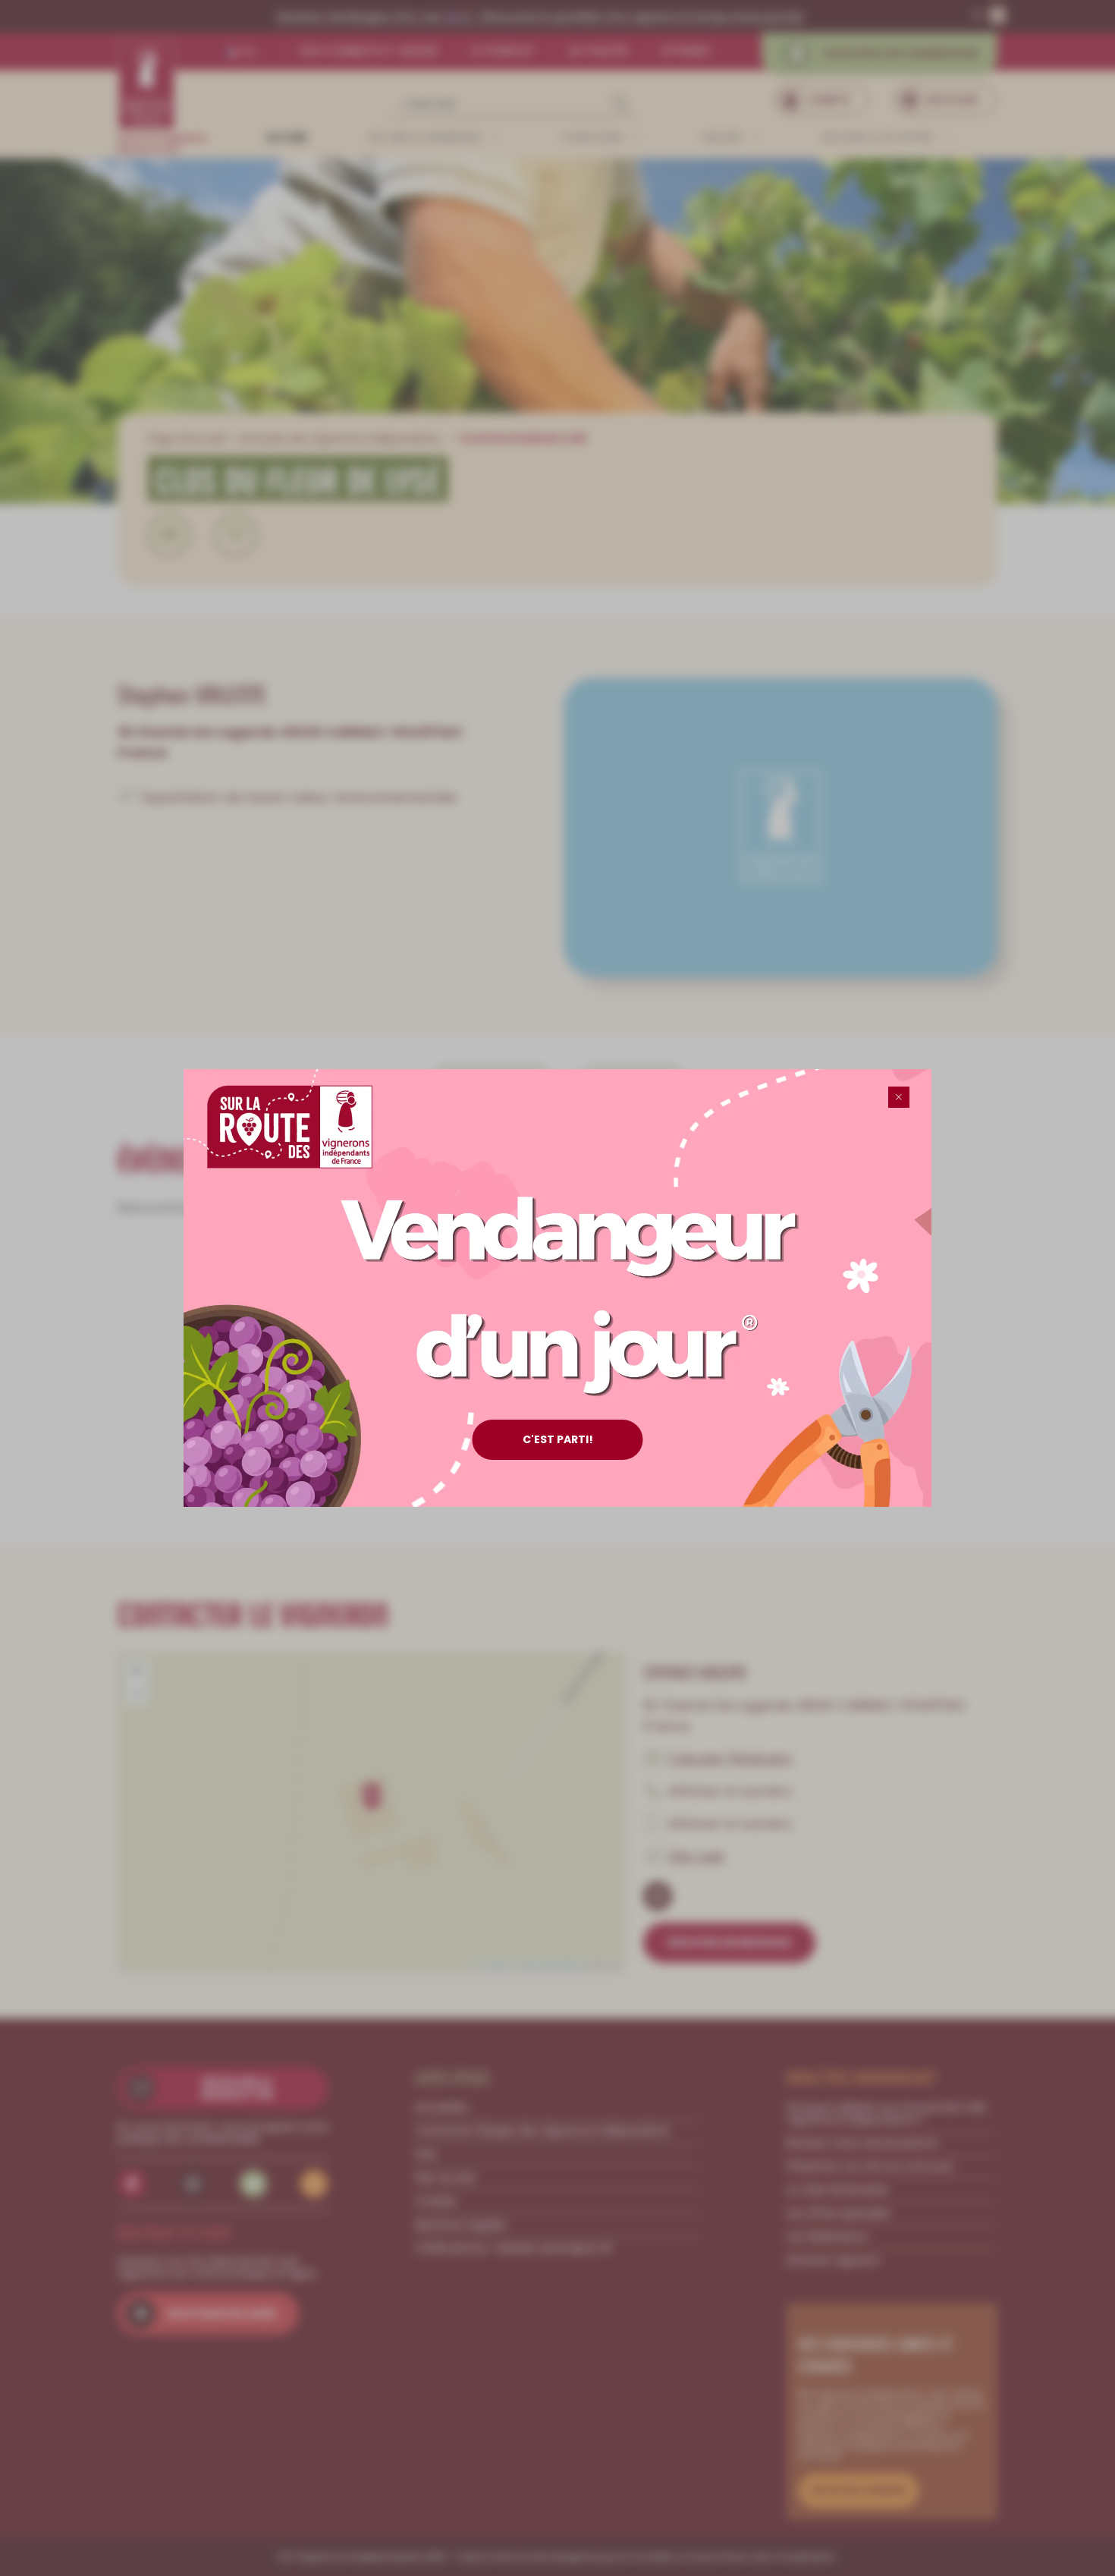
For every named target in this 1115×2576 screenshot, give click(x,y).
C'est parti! (558, 1439)
